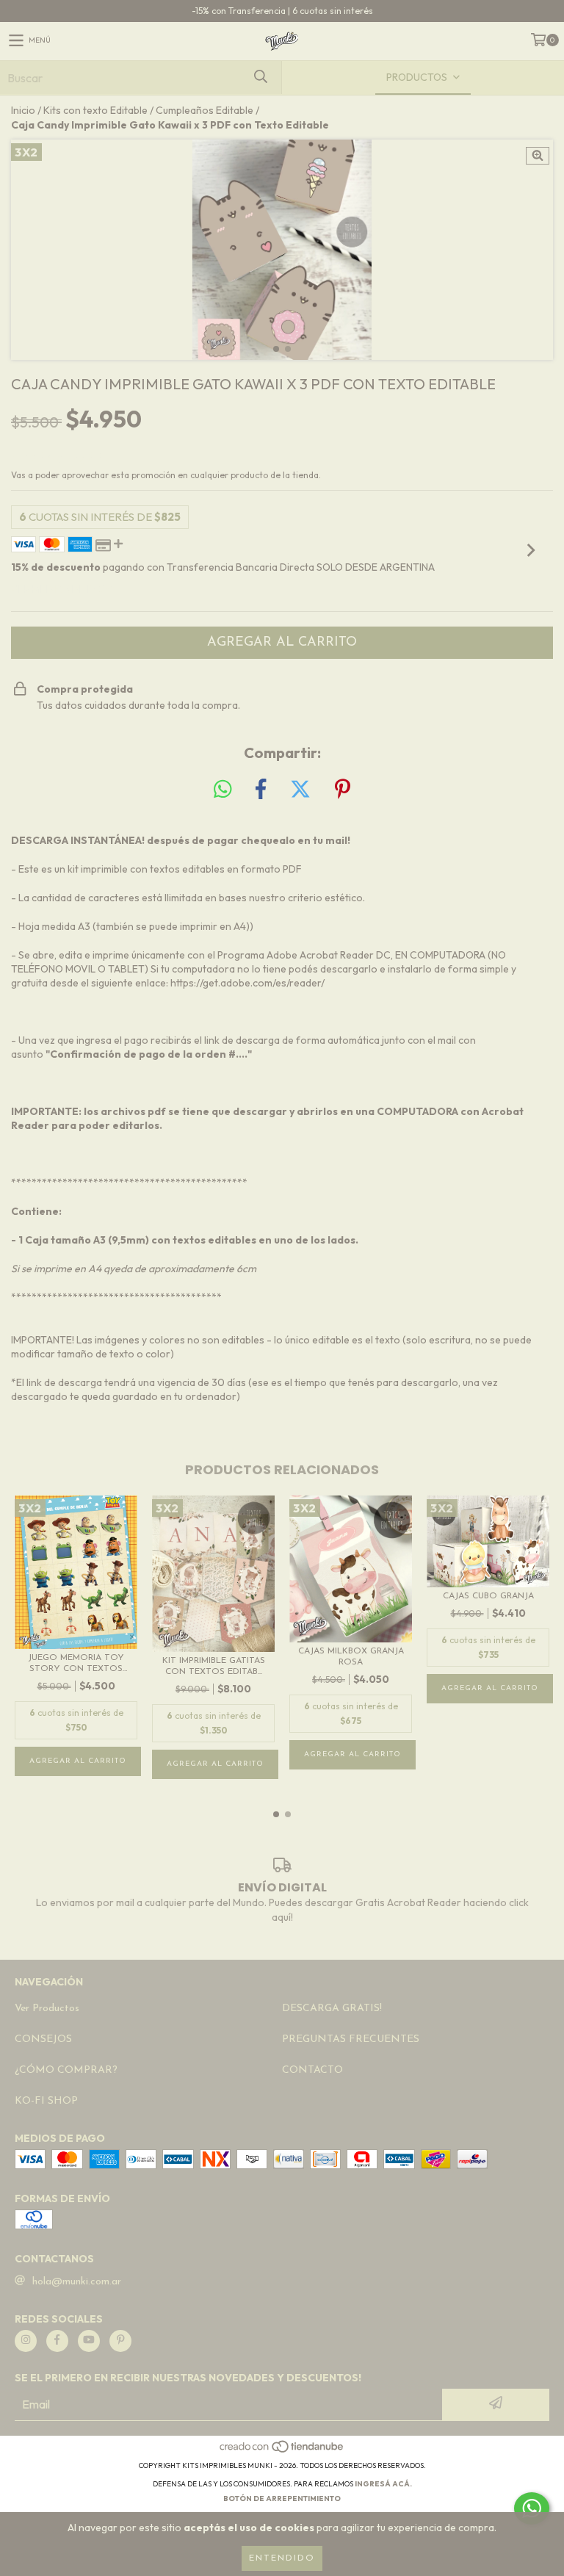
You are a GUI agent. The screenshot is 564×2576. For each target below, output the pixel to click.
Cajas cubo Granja (488, 1596)
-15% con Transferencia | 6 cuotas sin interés (282, 11)
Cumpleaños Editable (205, 110)
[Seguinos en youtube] (89, 2341)
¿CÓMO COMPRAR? (66, 2070)
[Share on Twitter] (300, 790)
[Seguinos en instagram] (26, 2341)
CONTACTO (312, 2070)
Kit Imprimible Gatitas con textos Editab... (214, 1666)
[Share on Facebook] (261, 790)
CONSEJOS (43, 2039)
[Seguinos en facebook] (57, 2341)
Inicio (23, 110)
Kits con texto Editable (95, 110)
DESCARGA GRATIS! (332, 2009)
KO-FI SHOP (46, 2101)
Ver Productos (47, 2009)
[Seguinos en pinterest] (120, 2341)
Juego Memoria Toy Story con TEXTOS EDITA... (76, 1664)
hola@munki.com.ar (77, 2282)
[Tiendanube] (282, 2451)
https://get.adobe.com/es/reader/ (247, 983)
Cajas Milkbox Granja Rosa (351, 1657)
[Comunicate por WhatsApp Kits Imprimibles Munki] (532, 2508)
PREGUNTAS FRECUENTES (351, 2039)
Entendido (282, 2558)
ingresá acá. (383, 2484)
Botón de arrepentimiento (282, 2499)
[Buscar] (260, 77)
